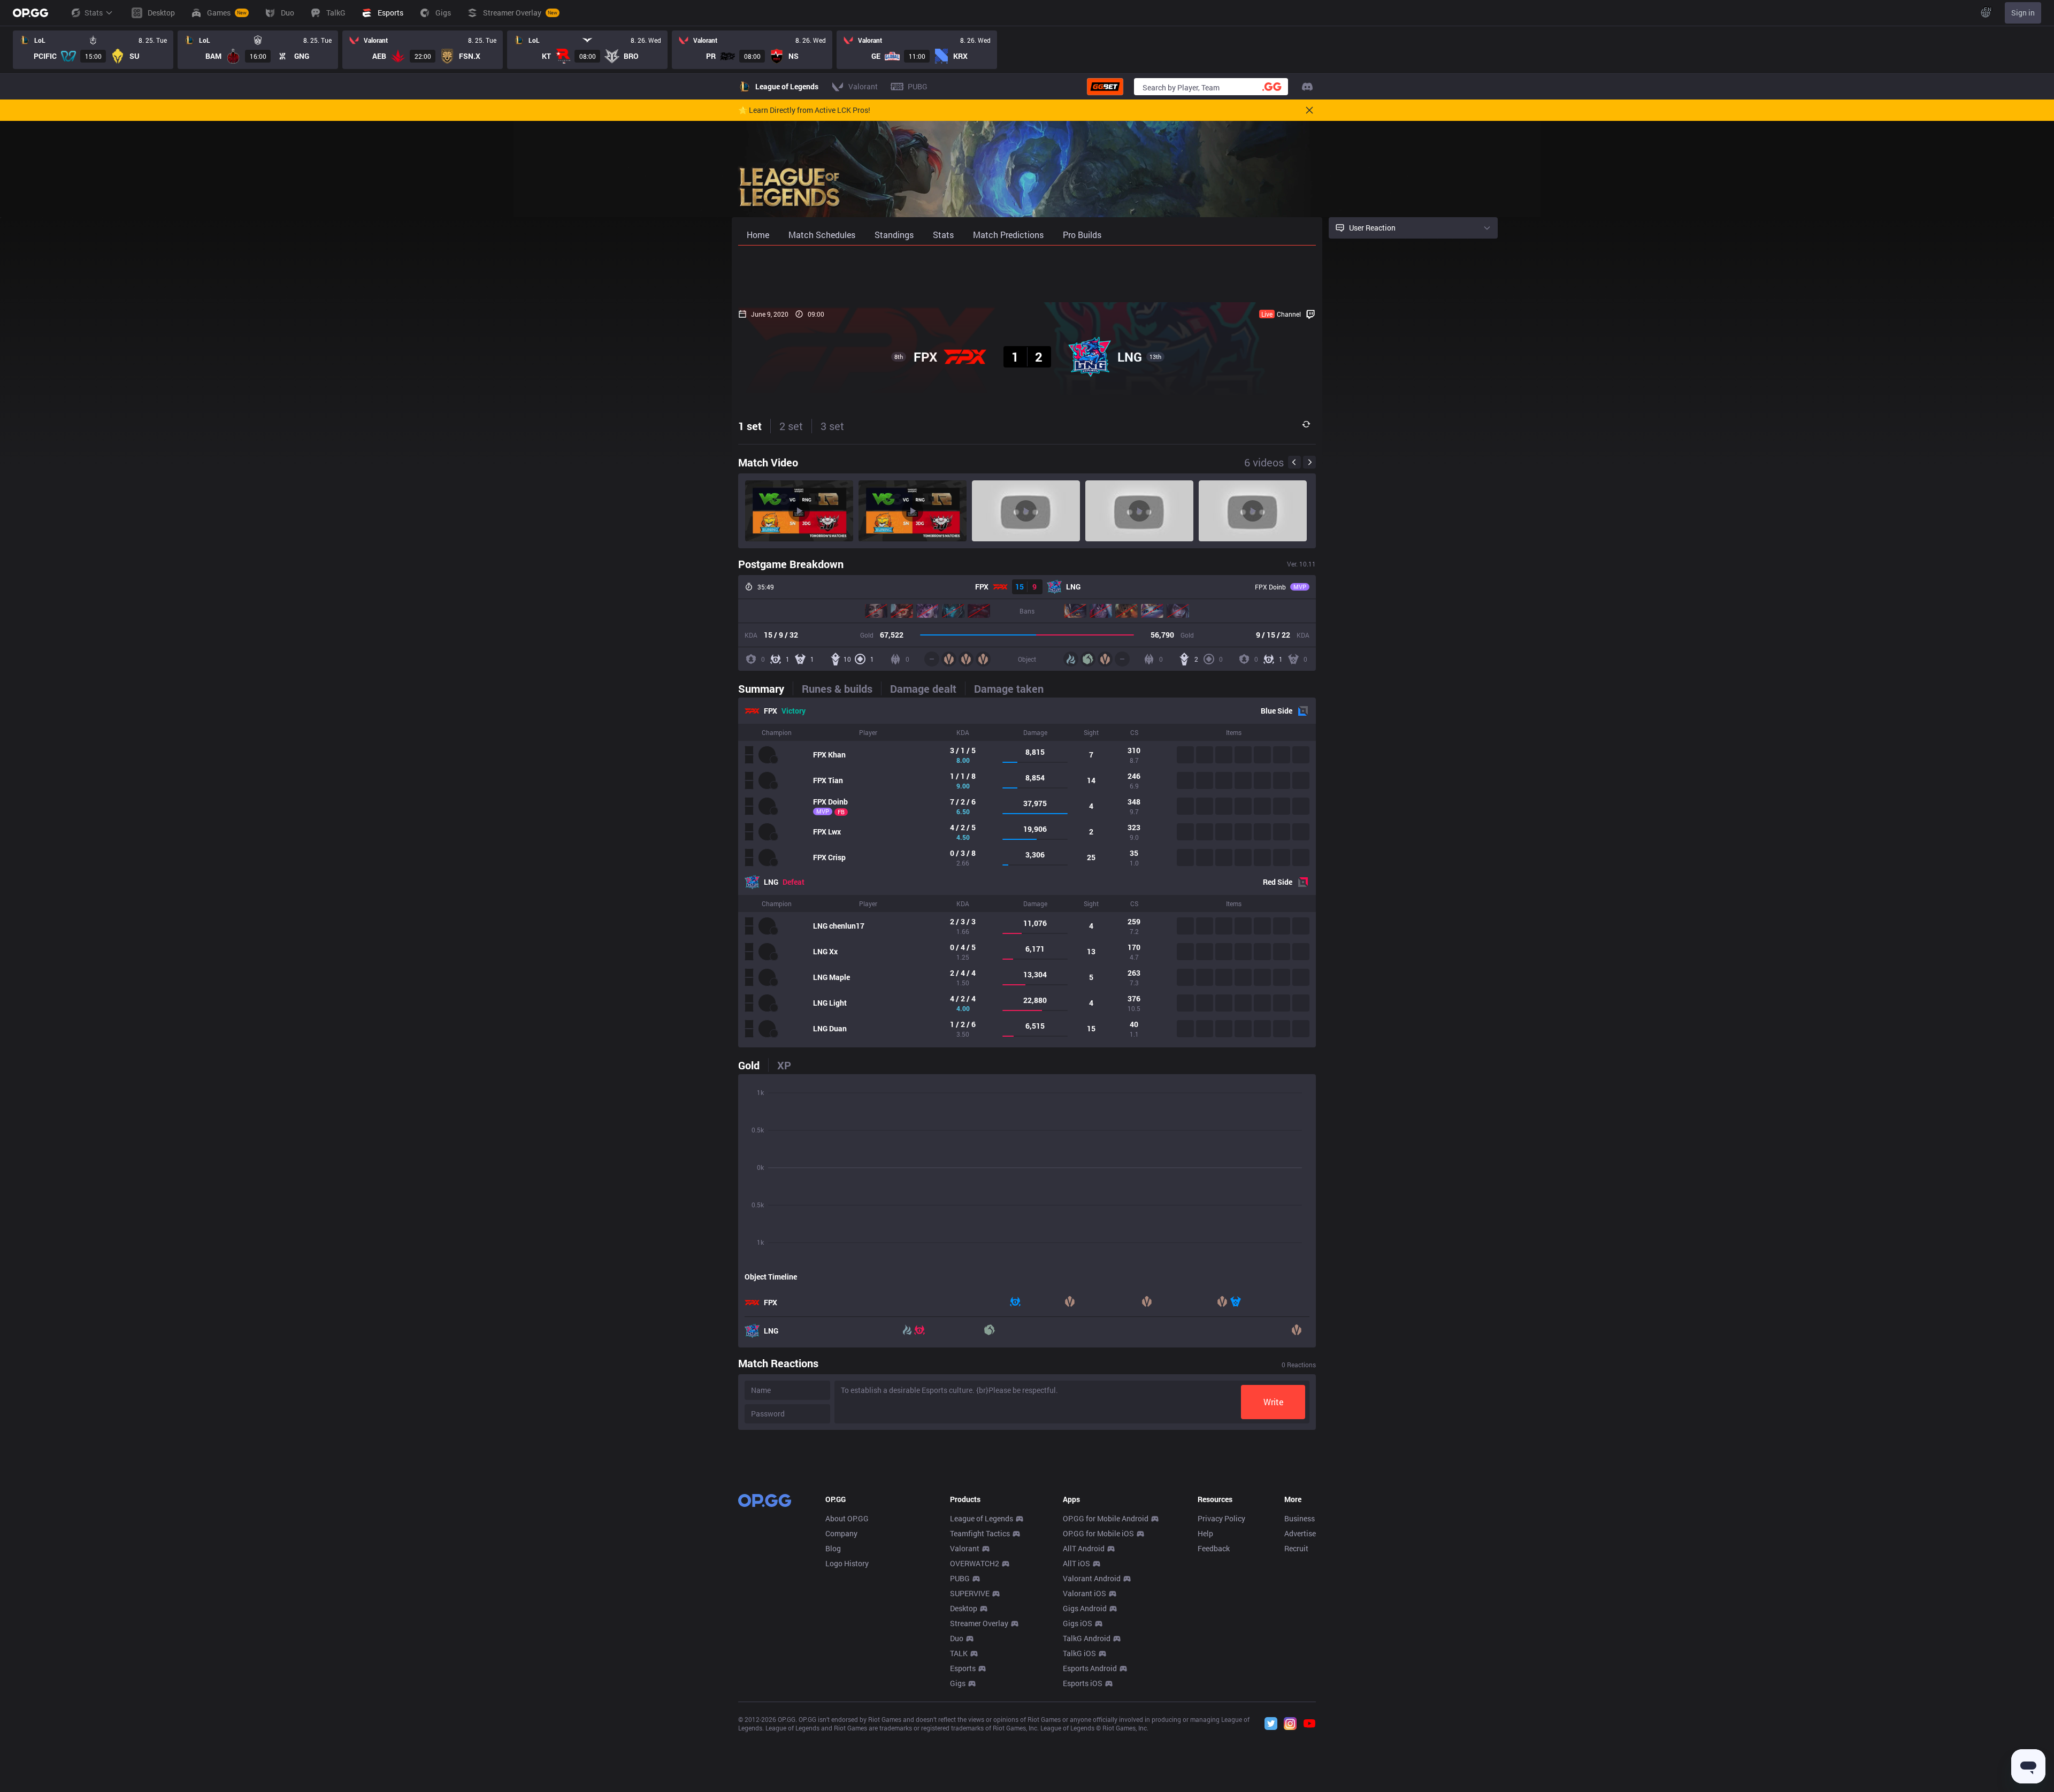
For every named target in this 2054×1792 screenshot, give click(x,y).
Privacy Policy (1221, 1518)
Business (1300, 1518)
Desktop (964, 1608)
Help (1205, 1533)
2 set (791, 426)
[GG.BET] (1105, 87)
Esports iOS (1083, 1683)
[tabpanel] (1027, 872)
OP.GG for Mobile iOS (1098, 1533)
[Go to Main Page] (30, 13)
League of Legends (982, 1518)
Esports (963, 1668)
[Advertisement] (1027, 274)
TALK (959, 1653)
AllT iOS (1076, 1563)
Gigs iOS (1078, 1623)
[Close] (1309, 110)
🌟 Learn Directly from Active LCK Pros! (804, 110)
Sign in (2023, 13)
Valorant (965, 1548)
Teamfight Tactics (980, 1533)
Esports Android (1090, 1668)
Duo (957, 1638)
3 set (832, 426)
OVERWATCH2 (975, 1563)
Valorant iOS (1085, 1593)
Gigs (958, 1683)
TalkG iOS (1079, 1653)
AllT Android (1084, 1548)
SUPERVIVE (970, 1593)
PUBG (960, 1578)
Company (841, 1533)
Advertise (1300, 1533)
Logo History (847, 1563)
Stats (94, 13)
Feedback (1214, 1548)
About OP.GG (847, 1518)
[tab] (765, 688)
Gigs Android (1085, 1608)
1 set (750, 426)
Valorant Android (1092, 1578)
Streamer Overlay (979, 1623)
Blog (833, 1548)
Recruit (1296, 1548)
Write (1273, 1402)
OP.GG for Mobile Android (1106, 1518)
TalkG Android (1087, 1638)
